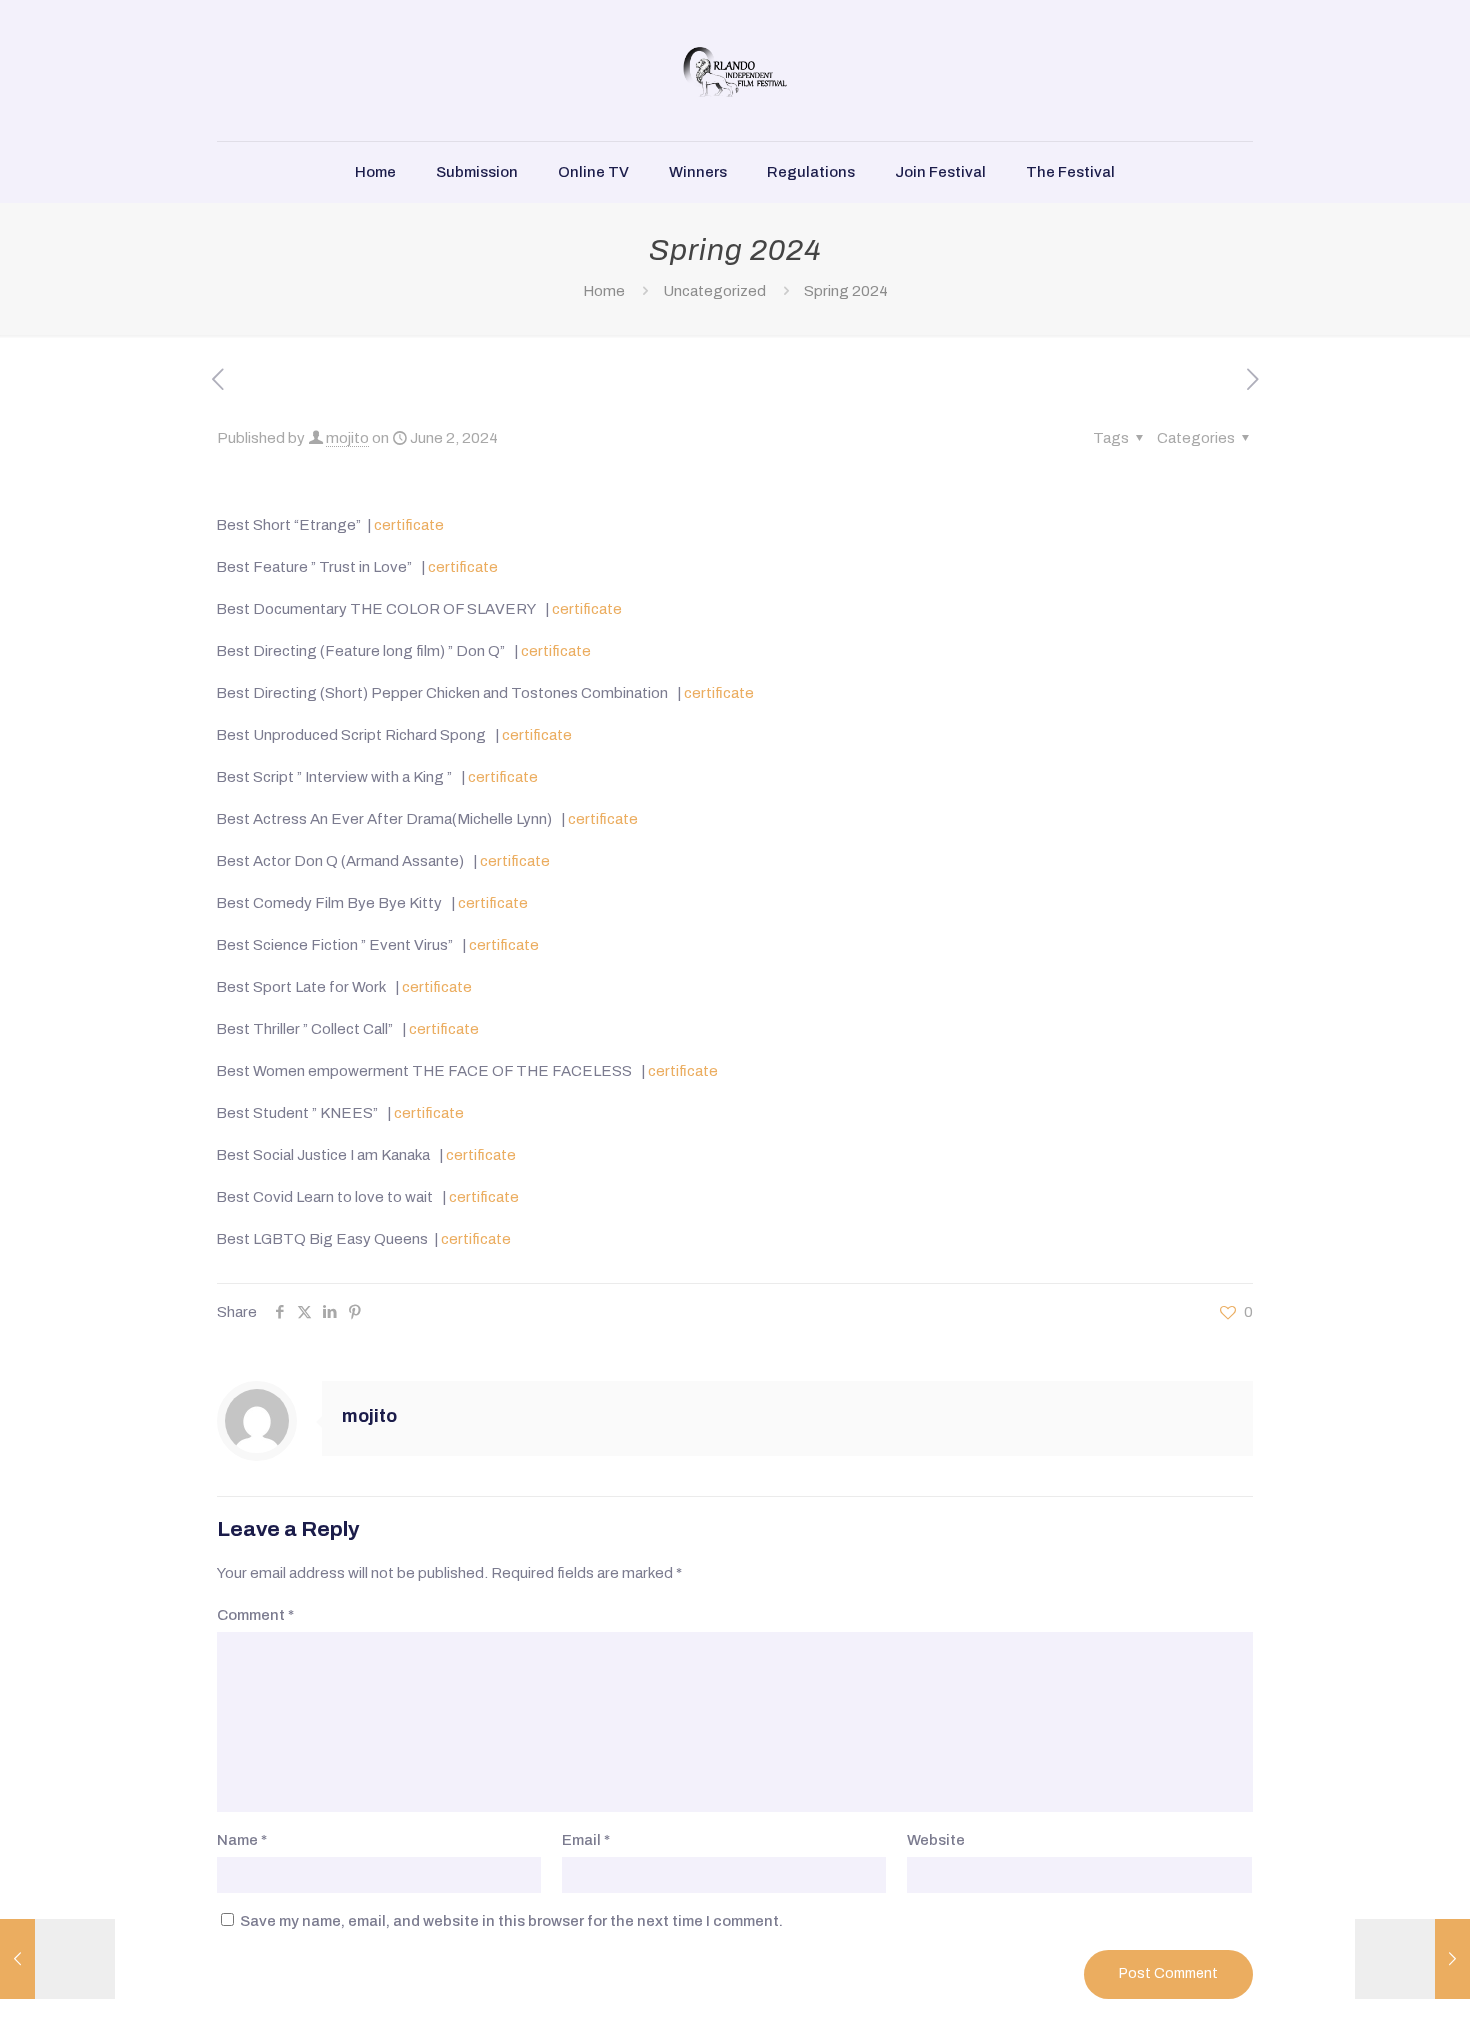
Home (604, 291)
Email (586, 1840)
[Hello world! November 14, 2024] (1412, 1959)
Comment (255, 1615)
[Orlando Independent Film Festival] (735, 70)
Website (936, 1840)
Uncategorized (714, 291)
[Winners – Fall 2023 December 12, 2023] (57, 1959)
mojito (347, 438)
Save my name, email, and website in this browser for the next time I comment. (511, 1921)
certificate (409, 525)
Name (242, 1840)
